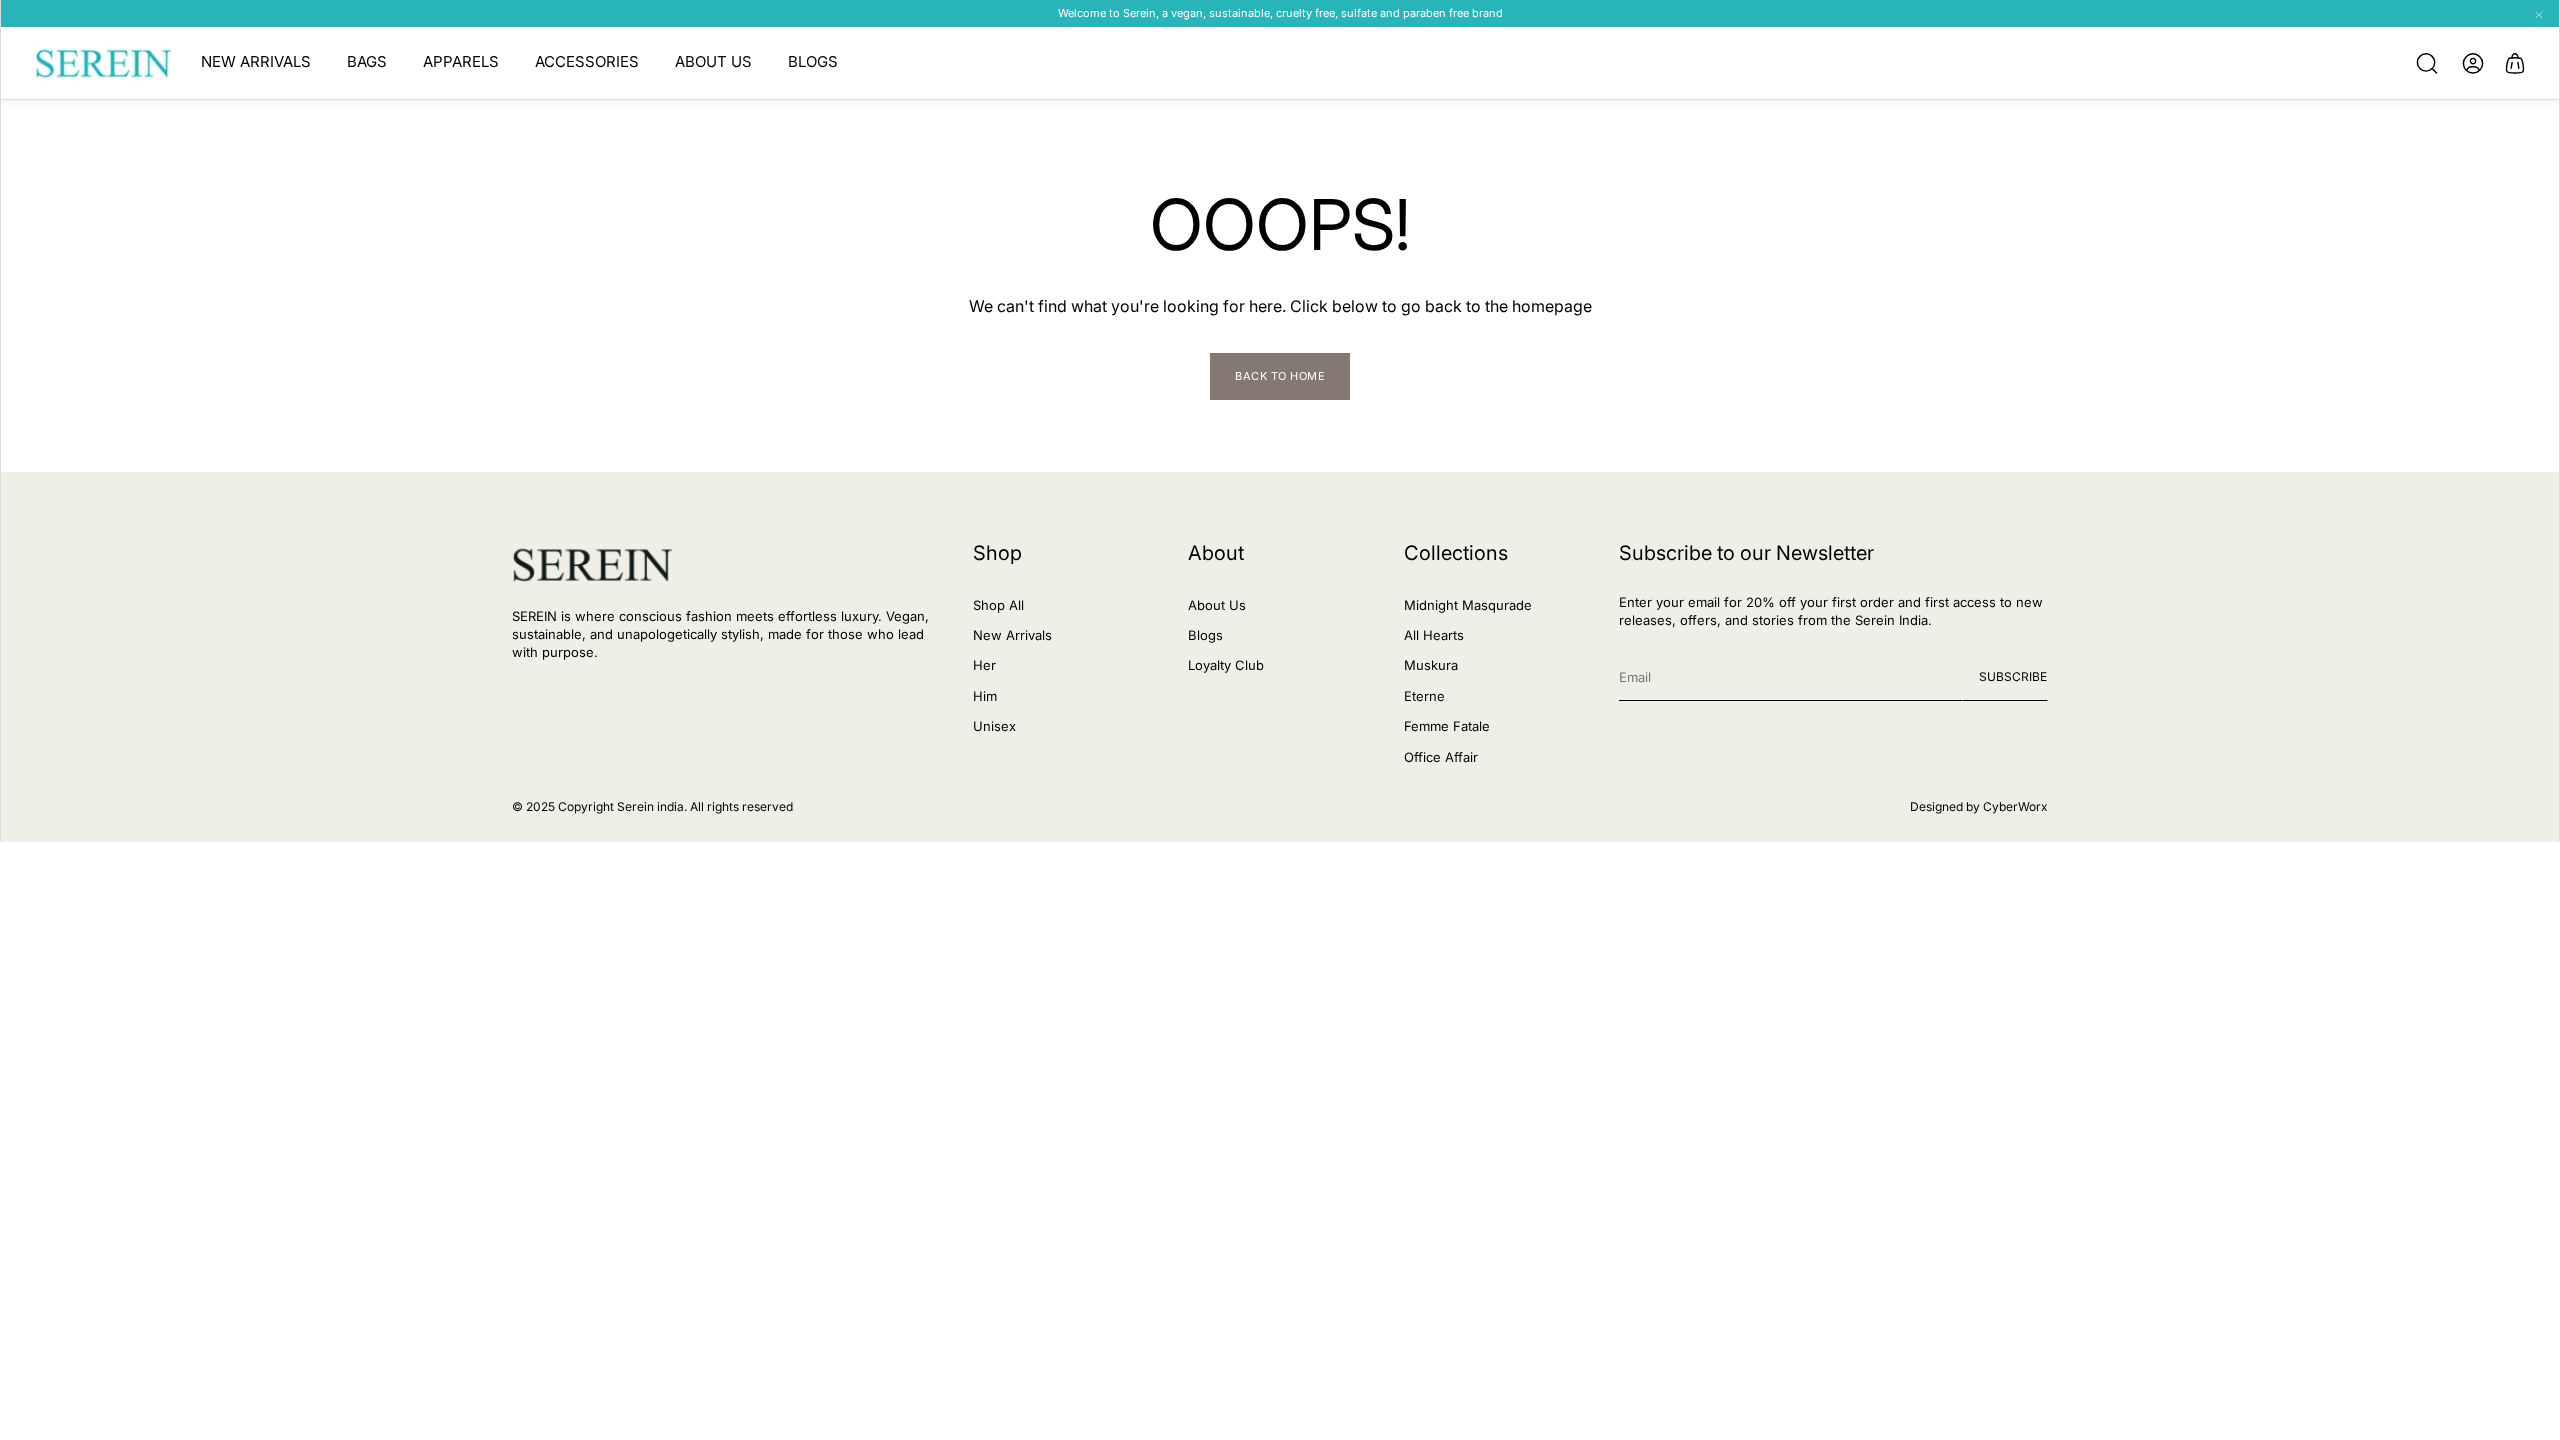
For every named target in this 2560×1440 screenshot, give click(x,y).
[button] (2427, 63)
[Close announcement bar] (2539, 15)
